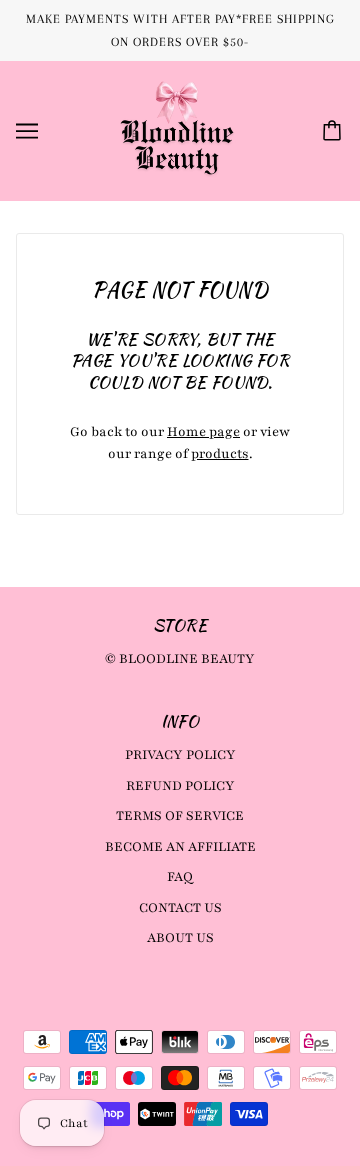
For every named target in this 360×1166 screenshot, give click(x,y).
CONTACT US (180, 908)
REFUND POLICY (180, 786)
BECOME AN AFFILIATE (180, 847)
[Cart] (335, 131)
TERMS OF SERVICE (180, 816)
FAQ (180, 877)
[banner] (177, 130)
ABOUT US (180, 938)
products (220, 454)
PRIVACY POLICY (180, 755)
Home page (203, 432)
